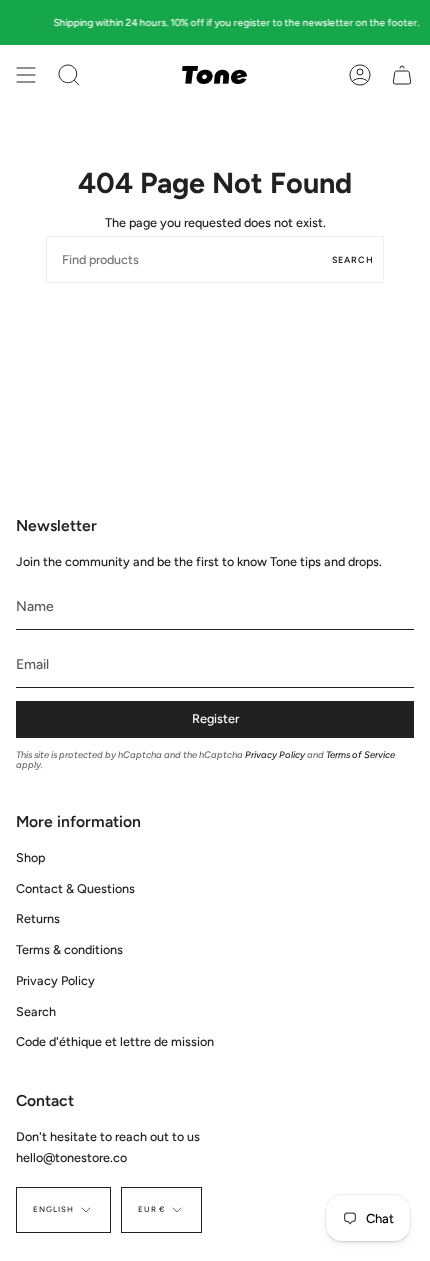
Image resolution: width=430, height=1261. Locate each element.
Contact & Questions (75, 888)
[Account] (360, 75)
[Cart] (402, 75)
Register (215, 718)
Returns (38, 918)
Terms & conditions (69, 949)
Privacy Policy (275, 754)
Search (353, 259)
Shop (30, 857)
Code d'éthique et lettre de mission (115, 1041)
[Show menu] (26, 75)
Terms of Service (360, 754)
